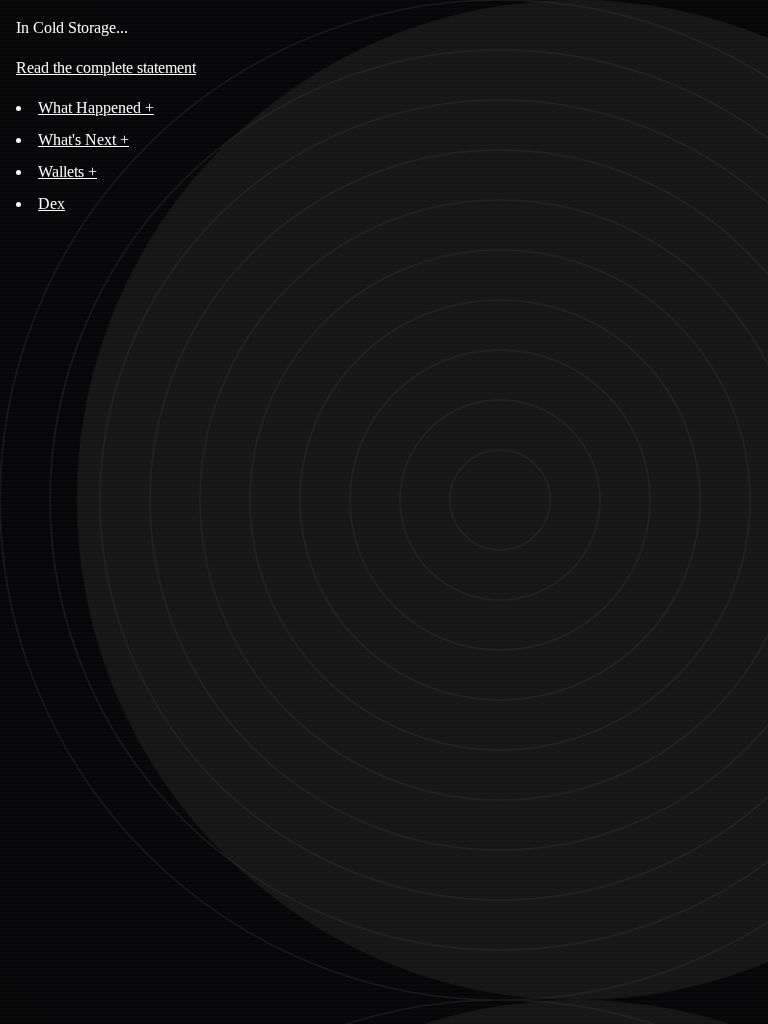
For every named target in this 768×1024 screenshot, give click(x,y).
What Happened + (96, 107)
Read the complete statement (106, 67)
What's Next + (83, 139)
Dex (51, 203)
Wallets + (67, 171)
